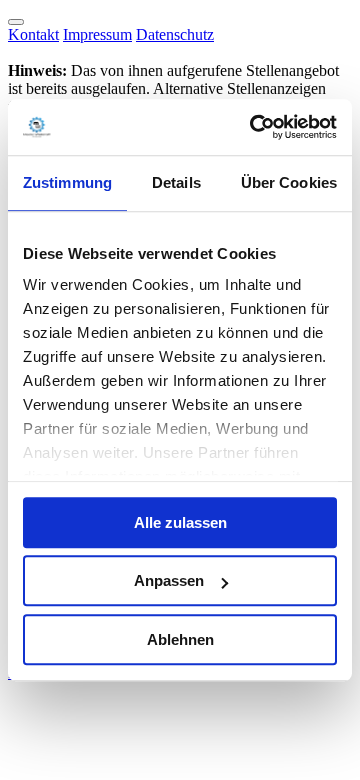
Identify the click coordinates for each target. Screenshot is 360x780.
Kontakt (33, 34)
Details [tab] (176, 182)
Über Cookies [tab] (289, 182)
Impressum (97, 34)
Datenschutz (175, 34)
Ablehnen (180, 639)
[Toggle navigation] (16, 22)
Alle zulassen (180, 522)
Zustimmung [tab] (67, 182)
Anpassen (169, 580)
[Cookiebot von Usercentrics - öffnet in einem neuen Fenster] (254, 127)
